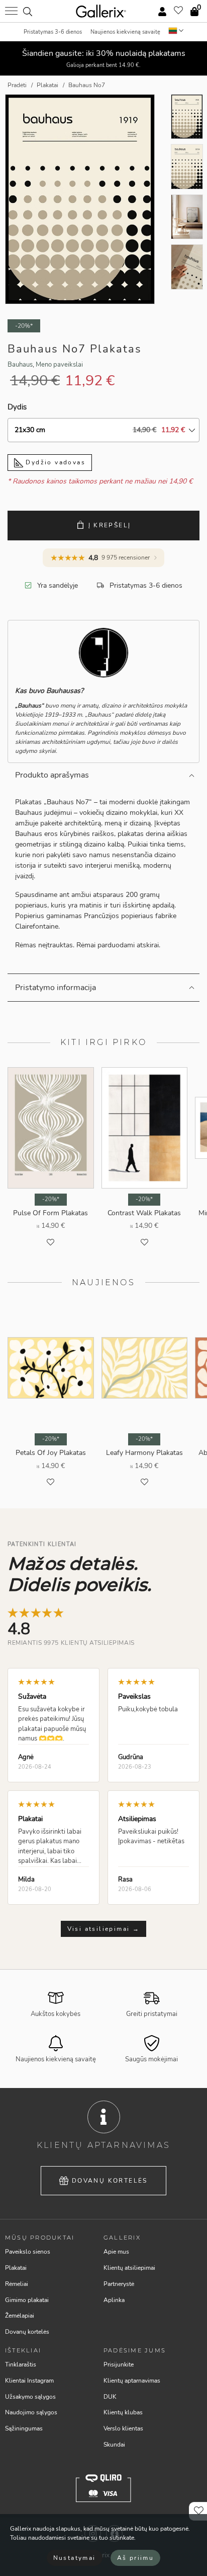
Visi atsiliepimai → (104, 1929)
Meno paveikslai (59, 365)
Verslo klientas (123, 2428)
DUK (110, 2397)
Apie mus (116, 2252)
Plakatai (16, 2268)
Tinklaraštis (21, 2364)
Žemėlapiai (20, 2316)
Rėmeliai (17, 2284)
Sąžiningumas (24, 2428)
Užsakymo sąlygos (30, 2397)
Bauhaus (20, 365)
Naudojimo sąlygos (31, 2412)
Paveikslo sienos (28, 2252)
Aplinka (114, 2300)
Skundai (114, 2445)
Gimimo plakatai (27, 2300)
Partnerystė (119, 2284)
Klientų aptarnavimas (132, 2381)
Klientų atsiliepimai (129, 2268)
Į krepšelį (110, 525)
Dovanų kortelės (110, 2181)
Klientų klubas (123, 2412)
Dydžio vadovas (54, 462)
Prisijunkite (119, 2364)
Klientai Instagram (29, 2381)
